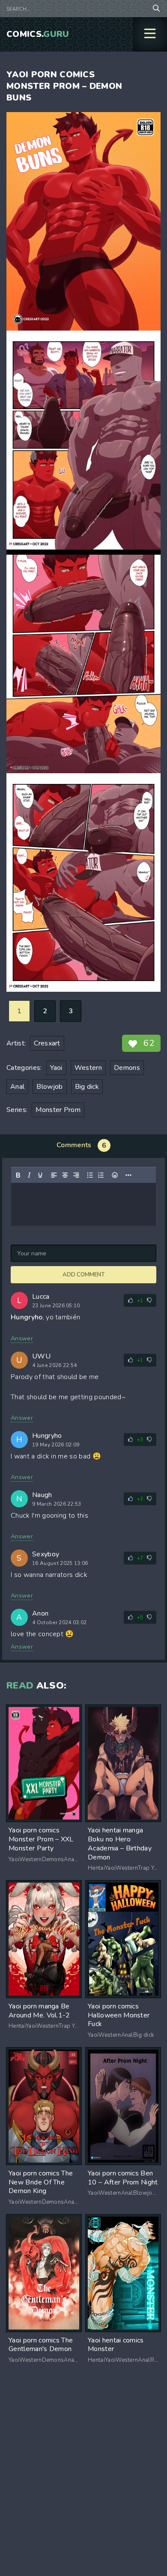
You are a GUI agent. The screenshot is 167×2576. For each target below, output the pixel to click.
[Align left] (54, 1175)
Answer (22, 1338)
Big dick (87, 1087)
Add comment (83, 1275)
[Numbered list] (101, 1175)
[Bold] (18, 1175)
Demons (127, 1068)
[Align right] (76, 1175)
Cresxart (47, 1043)
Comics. (38, 34)
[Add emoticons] (115, 1175)
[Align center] (65, 1175)
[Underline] (40, 1175)
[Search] (156, 9)
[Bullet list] (90, 1175)
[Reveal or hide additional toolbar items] (128, 1175)
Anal (17, 1087)
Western (88, 1068)
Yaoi (56, 1068)
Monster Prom (58, 1110)
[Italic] (29, 1175)
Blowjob (49, 1087)
